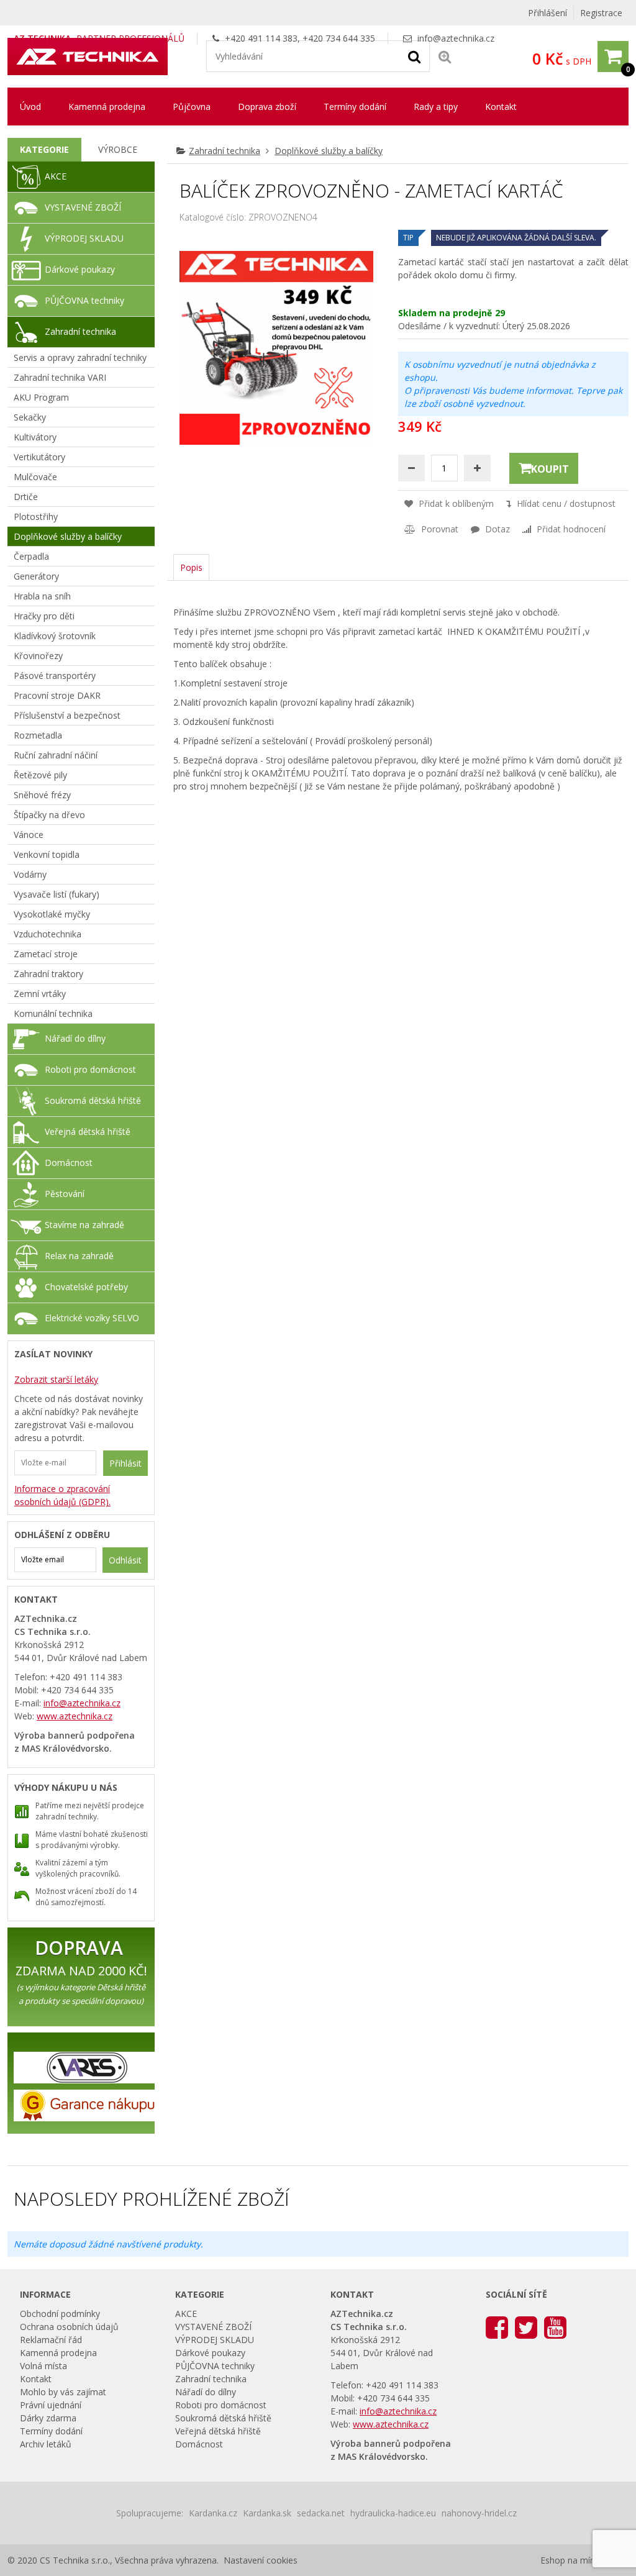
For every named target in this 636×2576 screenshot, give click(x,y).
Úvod (30, 107)
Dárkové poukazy (80, 269)
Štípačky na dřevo (49, 815)
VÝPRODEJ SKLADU (84, 238)
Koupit (550, 469)
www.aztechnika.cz (75, 1716)
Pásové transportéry (55, 676)
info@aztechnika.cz (456, 38)
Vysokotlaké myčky (52, 914)
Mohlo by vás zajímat (63, 2392)
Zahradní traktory (48, 974)
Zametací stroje (46, 954)
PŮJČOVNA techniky (84, 300)
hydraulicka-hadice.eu (393, 2513)
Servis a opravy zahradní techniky (80, 357)
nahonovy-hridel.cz (479, 2513)
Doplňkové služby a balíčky (329, 151)
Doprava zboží (267, 107)
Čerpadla (31, 556)
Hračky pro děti (44, 616)
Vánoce (29, 835)
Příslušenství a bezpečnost (67, 715)
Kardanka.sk (267, 2513)
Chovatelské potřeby (86, 1287)
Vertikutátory (39, 457)
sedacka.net (321, 2513)
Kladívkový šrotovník (55, 636)
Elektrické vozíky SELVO (92, 1318)
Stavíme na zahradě (84, 1225)
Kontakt (501, 107)
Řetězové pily (40, 775)
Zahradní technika (225, 151)
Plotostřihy (36, 517)
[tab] (44, 150)
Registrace (601, 13)
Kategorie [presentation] (44, 149)
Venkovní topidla (47, 854)
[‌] (497, 2327)
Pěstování (65, 1194)
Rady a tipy (436, 107)
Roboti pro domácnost (90, 1069)
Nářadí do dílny (75, 1038)
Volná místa (43, 2366)
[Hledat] (414, 56)
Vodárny (30, 874)
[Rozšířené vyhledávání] (445, 56)
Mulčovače (35, 477)
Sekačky (30, 417)
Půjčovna (192, 107)
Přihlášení (547, 13)
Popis (191, 567)
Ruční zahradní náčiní (56, 755)
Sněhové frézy (42, 795)
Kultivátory (35, 437)
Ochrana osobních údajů (69, 2327)
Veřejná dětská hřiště (88, 1131)
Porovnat (438, 529)
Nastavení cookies (261, 2560)
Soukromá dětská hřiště (93, 1100)
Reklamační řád (51, 2340)
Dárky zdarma (48, 2418)
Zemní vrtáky (40, 994)
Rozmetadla (38, 735)
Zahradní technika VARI (60, 377)
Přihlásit (125, 1463)
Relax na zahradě (79, 1256)
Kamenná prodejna (107, 107)
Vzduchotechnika (48, 934)
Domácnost (69, 1163)
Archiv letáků (46, 2444)
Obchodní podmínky (60, 2314)
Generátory (36, 576)
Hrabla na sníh (42, 596)
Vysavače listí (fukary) (57, 894)
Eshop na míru (569, 2560)
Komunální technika (53, 1013)
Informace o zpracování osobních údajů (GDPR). (62, 1495)
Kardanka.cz (213, 2513)
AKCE (56, 176)
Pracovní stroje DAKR (57, 695)
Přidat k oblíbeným (455, 503)
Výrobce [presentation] (118, 149)
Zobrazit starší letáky (56, 1379)
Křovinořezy (38, 656)
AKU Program (41, 397)
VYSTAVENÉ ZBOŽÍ (83, 207)
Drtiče (26, 497)
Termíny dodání (355, 107)
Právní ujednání (51, 2405)
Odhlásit (125, 1560)
